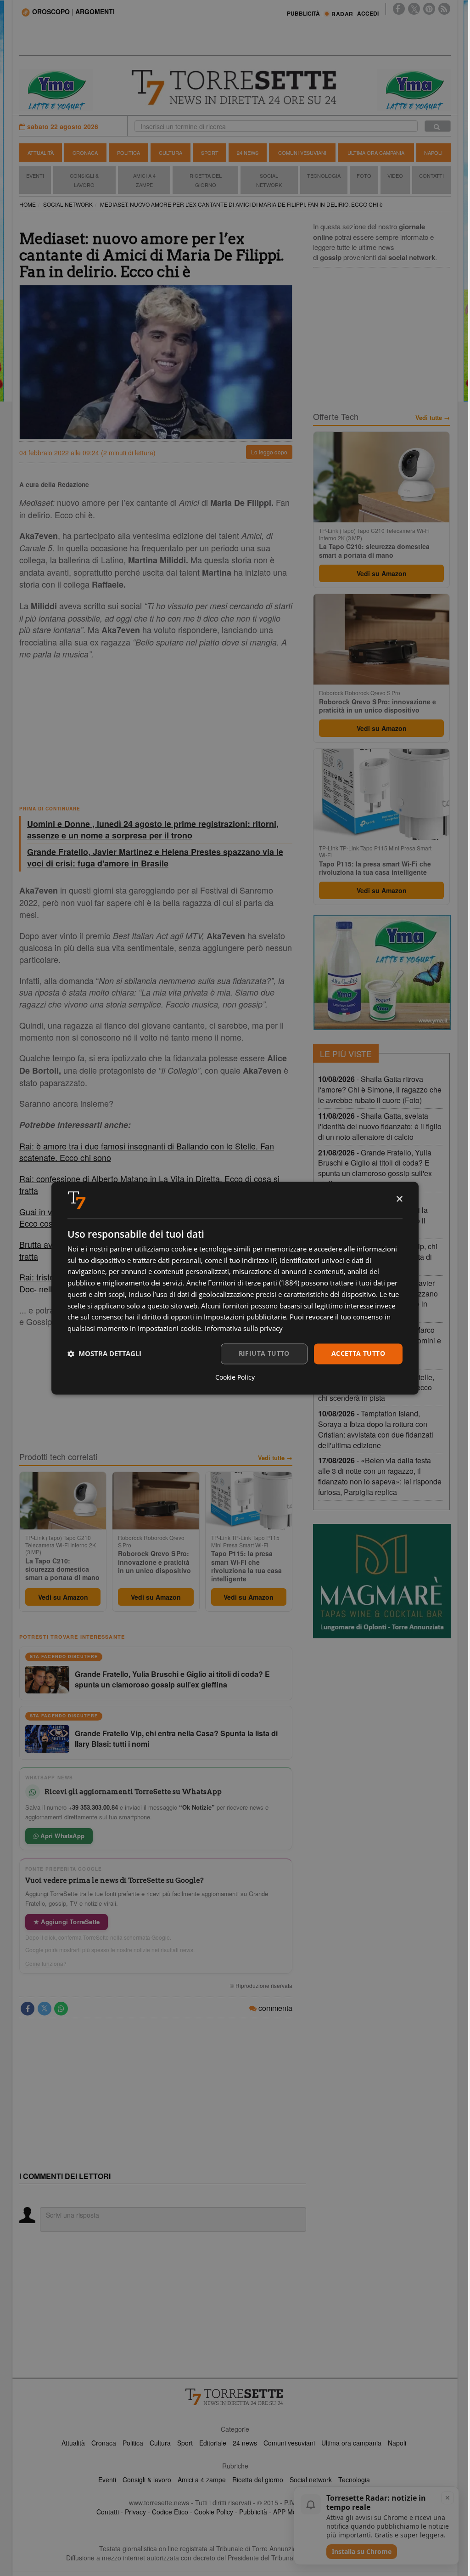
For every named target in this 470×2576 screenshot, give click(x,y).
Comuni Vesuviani (302, 153)
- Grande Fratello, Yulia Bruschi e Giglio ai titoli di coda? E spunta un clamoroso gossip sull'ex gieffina (375, 1168)
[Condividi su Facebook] (28, 2009)
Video (395, 176)
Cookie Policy (214, 2512)
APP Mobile (290, 2512)
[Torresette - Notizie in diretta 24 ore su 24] (235, 2397)
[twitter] (414, 9)
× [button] (399, 1199)
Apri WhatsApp (62, 1836)
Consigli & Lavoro (84, 180)
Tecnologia (324, 176)
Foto (364, 176)
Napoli (433, 153)
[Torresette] (235, 88)
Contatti (431, 176)
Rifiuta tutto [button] (264, 1353)
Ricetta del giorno (206, 180)
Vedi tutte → (275, 1458)
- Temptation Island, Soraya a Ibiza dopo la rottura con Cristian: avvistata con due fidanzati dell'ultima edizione (376, 1429)
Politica (129, 153)
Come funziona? (46, 1964)
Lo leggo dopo (269, 452)
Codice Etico (170, 2512)
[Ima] (382, 973)
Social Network (269, 180)
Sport (210, 153)
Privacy (135, 2512)
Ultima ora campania (351, 2443)
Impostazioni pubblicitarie (245, 1317)
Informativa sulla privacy (244, 1329)
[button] (104, 1354)
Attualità (41, 153)
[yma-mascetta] (56, 89)
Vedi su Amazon (63, 1597)
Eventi (35, 176)
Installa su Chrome (362, 2551)
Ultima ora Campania (376, 153)
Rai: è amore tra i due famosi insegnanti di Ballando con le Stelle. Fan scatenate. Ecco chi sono (147, 1152)
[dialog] (235, 1288)
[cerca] (438, 126)
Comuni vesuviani (289, 2443)
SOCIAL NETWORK (68, 204)
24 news (245, 2443)
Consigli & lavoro (147, 2480)
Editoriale (213, 2443)
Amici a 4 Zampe (144, 180)
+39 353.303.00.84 (93, 1807)
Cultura (171, 153)
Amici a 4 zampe (202, 2480)
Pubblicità (253, 2512)
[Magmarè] (382, 1581)
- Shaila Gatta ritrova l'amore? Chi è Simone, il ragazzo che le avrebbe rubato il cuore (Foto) (380, 1090)
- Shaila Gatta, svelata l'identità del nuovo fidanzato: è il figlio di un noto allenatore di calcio (380, 1126)
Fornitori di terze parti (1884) (254, 1283)
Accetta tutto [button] (358, 1353)
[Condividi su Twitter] (45, 2009)
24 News (248, 153)
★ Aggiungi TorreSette (67, 1922)
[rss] (444, 9)
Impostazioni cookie (169, 1329)
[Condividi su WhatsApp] (61, 2009)
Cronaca (85, 153)
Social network (311, 2480)
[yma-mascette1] (414, 89)
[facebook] (399, 9)
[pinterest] (429, 9)
